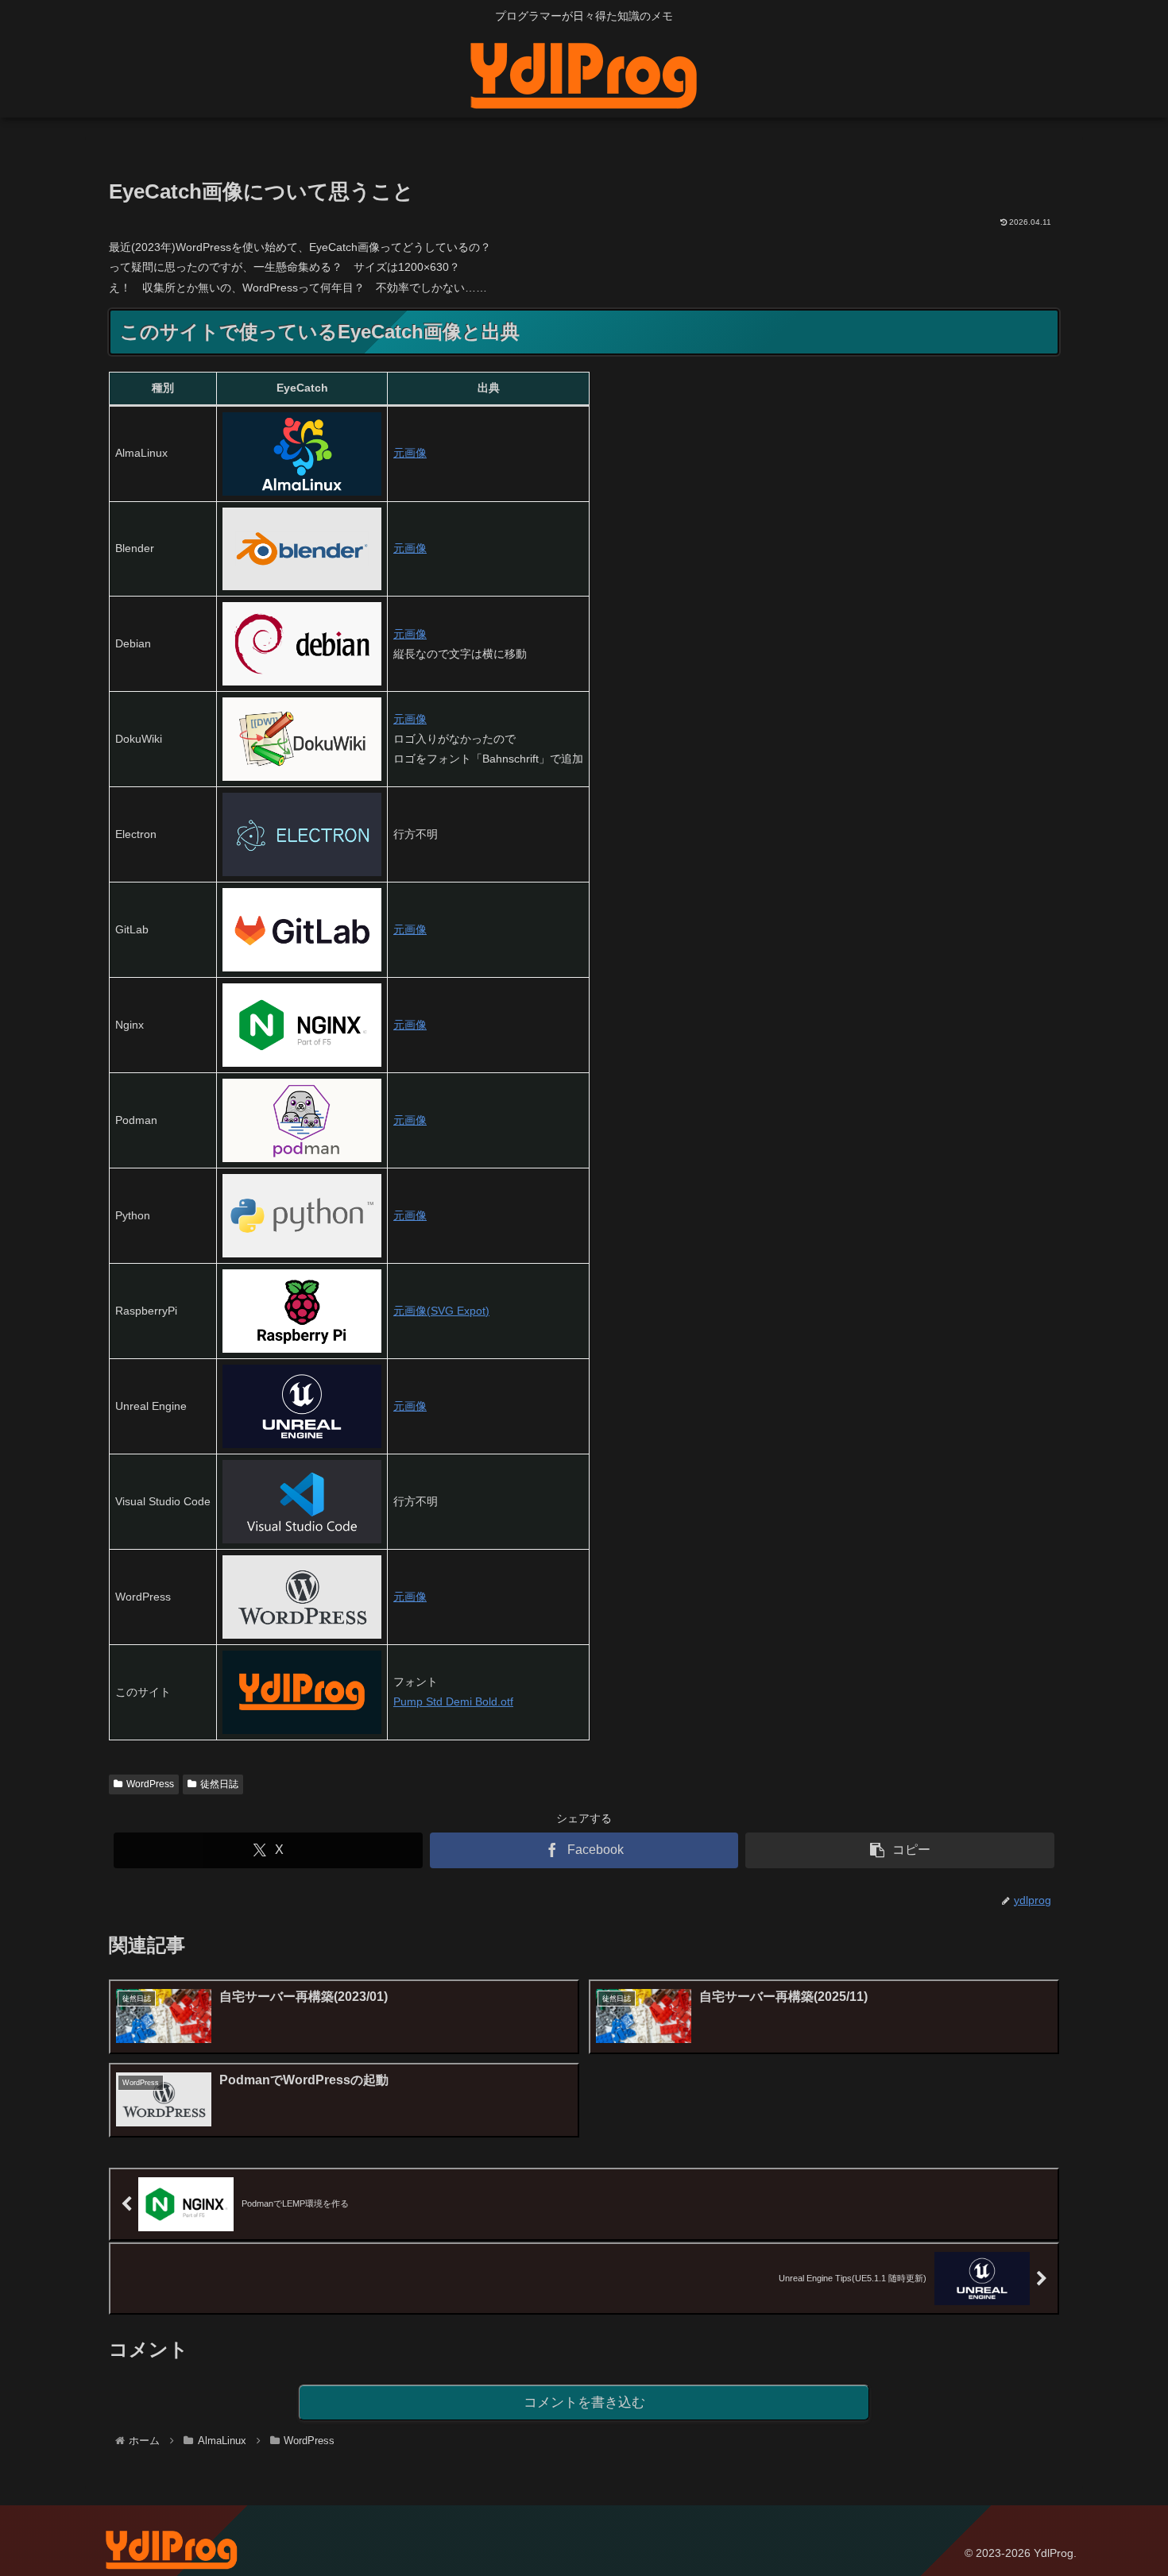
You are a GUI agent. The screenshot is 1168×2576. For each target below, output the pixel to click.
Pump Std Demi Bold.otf (453, 1701)
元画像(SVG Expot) (441, 1311)
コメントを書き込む (584, 2402)
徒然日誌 (219, 1784)
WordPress (150, 1784)
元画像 (410, 453)
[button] (900, 1850)
